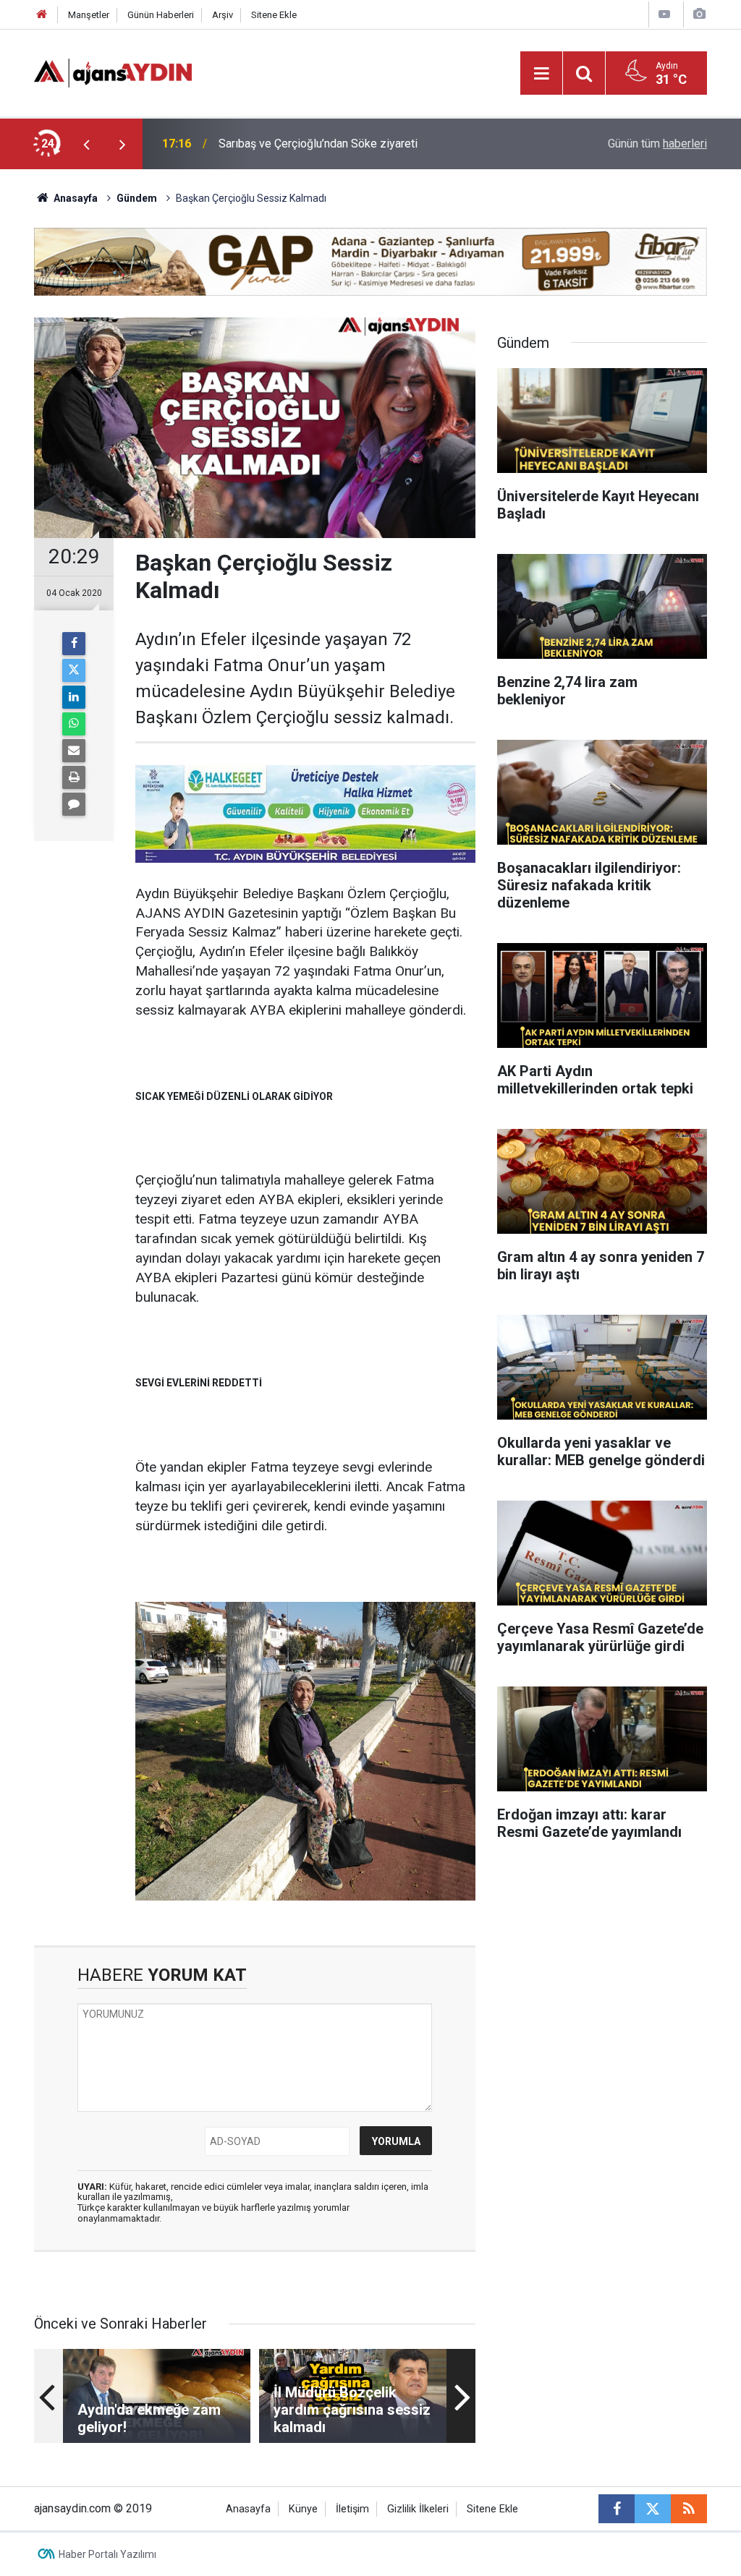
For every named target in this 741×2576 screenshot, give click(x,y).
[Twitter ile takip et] (653, 2509)
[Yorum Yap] (74, 804)
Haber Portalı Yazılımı (107, 2554)
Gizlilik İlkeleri (418, 2509)
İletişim (352, 2509)
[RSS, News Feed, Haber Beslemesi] (689, 2509)
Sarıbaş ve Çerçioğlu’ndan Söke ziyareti (318, 144)
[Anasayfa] (42, 15)
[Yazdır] (74, 777)
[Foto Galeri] (699, 14)
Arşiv (223, 15)
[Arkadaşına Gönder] (74, 751)
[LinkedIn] (74, 697)
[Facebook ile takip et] (617, 2509)
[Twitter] (74, 670)
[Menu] (541, 74)
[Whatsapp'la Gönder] (74, 724)
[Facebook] (74, 644)
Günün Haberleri (161, 15)
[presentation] (86, 144)
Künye (303, 2509)
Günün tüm (657, 144)
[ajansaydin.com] (113, 72)
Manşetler (89, 15)
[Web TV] (664, 14)
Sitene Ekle (274, 15)
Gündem (137, 198)
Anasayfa (75, 198)
